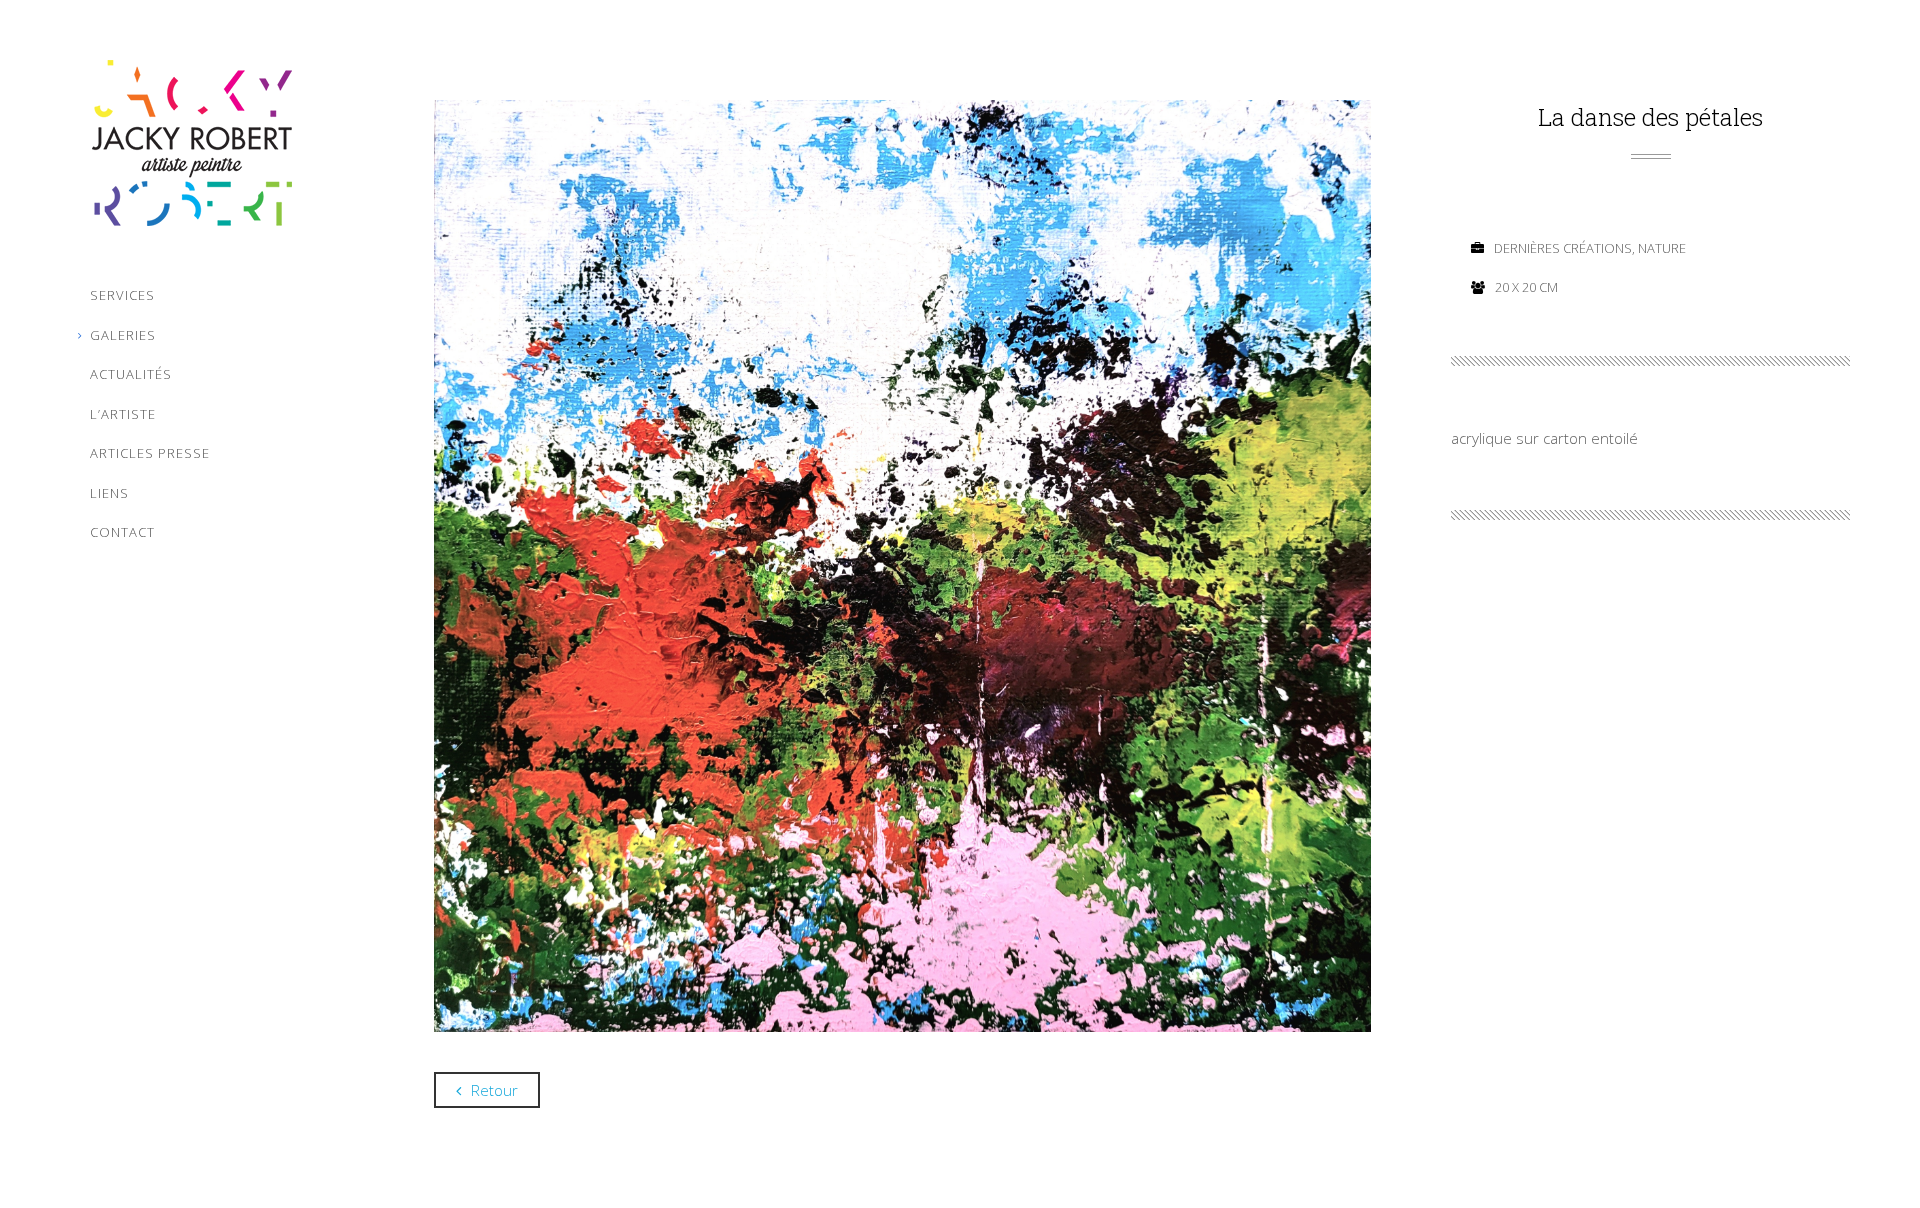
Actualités (131, 374)
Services (122, 295)
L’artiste (123, 414)
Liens (109, 493)
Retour (494, 1090)
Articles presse (150, 453)
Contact (122, 532)
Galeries (123, 335)
